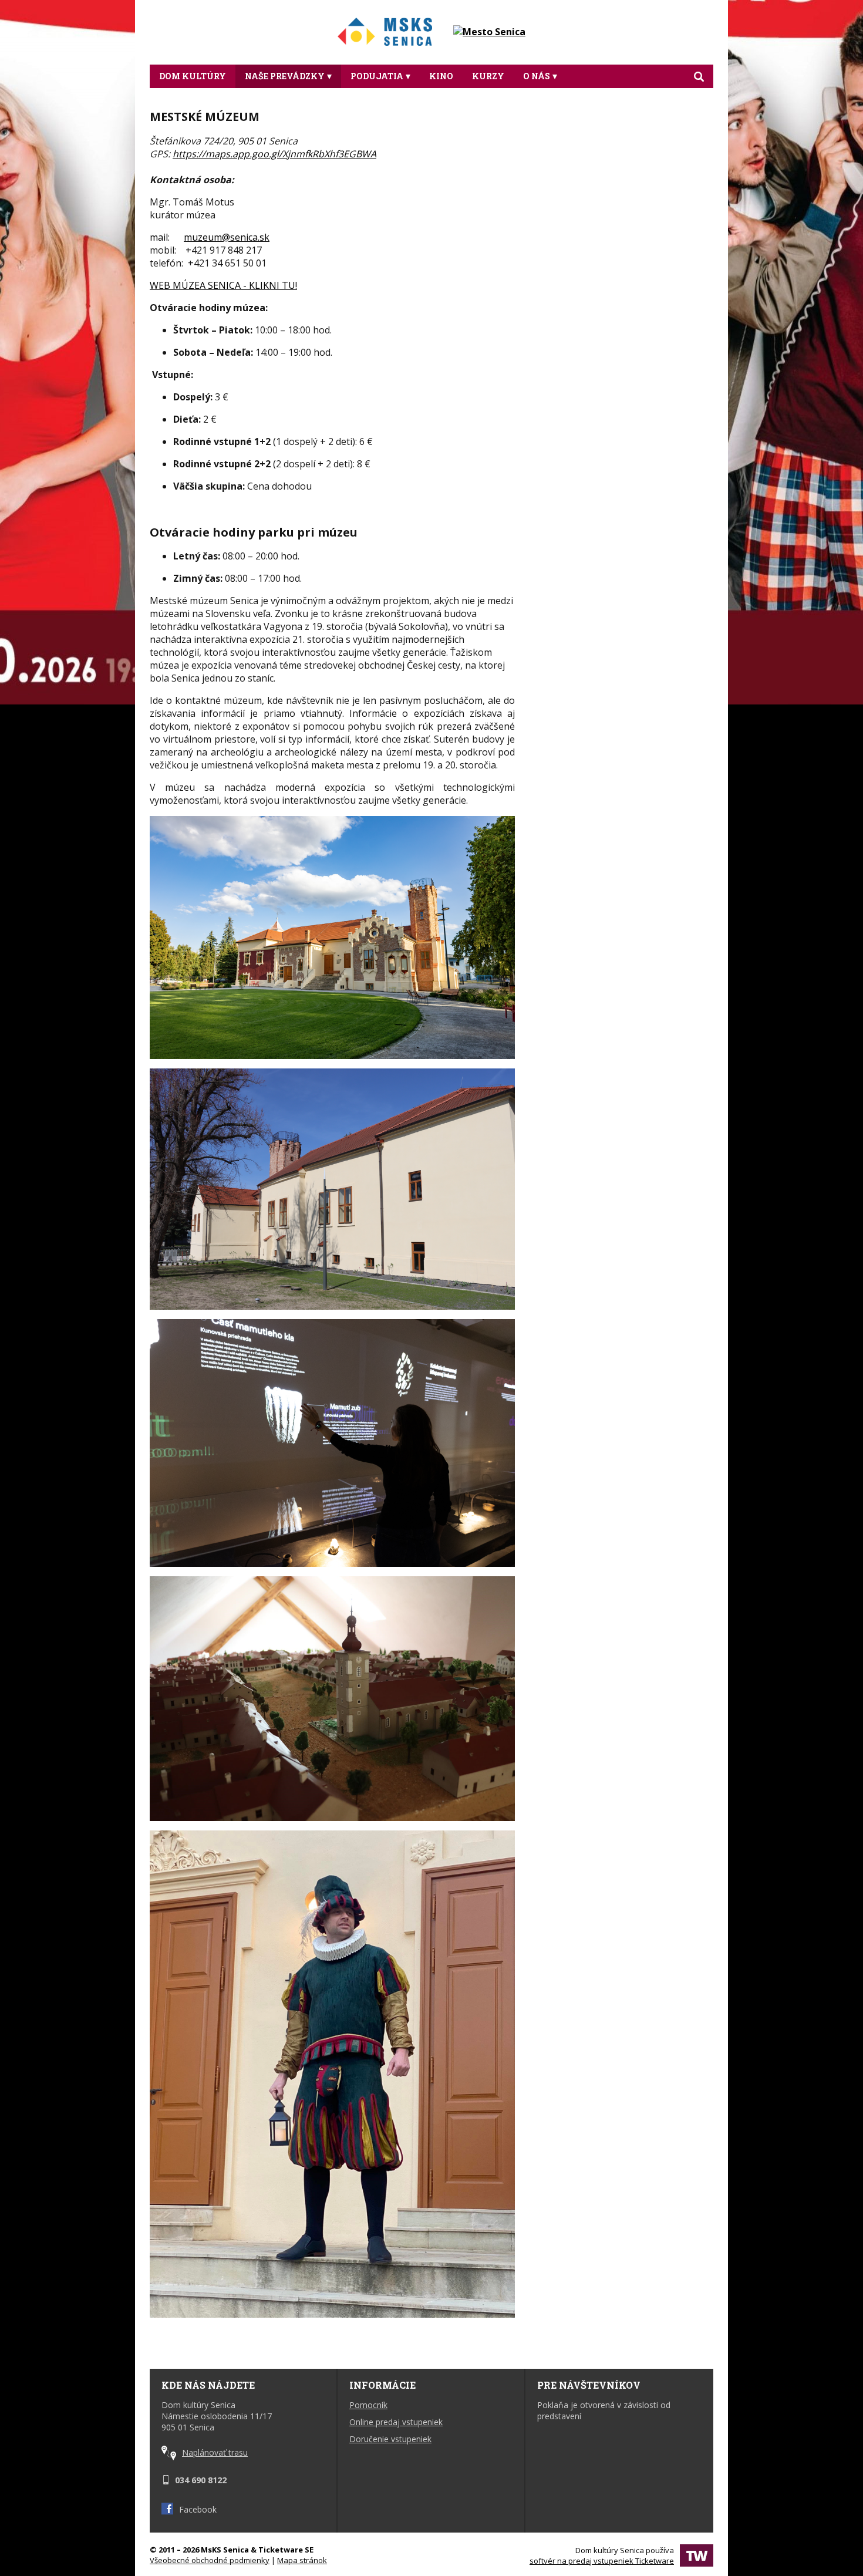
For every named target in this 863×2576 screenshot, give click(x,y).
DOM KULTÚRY (193, 76)
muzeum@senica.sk (227, 237)
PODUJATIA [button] (377, 76)
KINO (441, 76)
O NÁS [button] (537, 76)
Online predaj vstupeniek (396, 2422)
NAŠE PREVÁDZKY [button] (285, 76)
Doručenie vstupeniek (390, 2439)
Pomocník (368, 2405)
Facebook (198, 2509)
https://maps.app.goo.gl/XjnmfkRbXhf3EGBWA (274, 154)
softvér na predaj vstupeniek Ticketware (602, 2561)
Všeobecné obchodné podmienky (210, 2560)
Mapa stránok (302, 2560)
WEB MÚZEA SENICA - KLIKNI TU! (223, 285)
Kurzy (488, 76)
